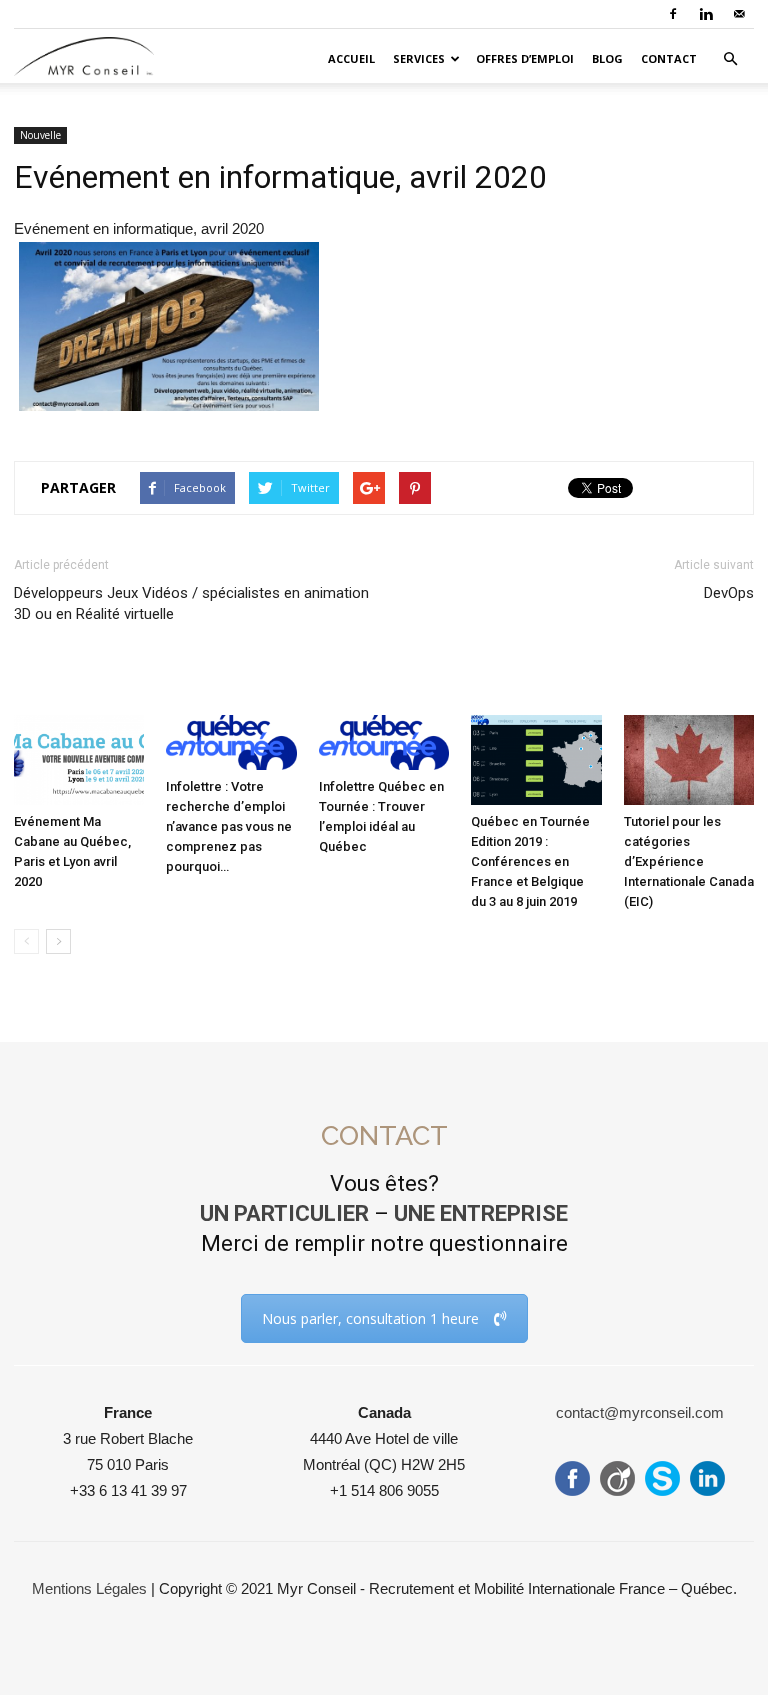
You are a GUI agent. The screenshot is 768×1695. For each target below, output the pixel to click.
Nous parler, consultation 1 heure (370, 1318)
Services (419, 58)
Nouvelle (40, 135)
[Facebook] (673, 14)
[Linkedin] (706, 14)
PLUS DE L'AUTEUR (279, 683)
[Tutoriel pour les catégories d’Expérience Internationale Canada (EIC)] (689, 760)
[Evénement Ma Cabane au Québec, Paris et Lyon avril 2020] (79, 760)
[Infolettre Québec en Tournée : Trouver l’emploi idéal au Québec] (384, 742)
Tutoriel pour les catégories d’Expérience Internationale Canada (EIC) (689, 861)
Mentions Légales (89, 1588)
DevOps (729, 593)
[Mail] (739, 14)
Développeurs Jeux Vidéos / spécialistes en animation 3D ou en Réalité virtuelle (191, 603)
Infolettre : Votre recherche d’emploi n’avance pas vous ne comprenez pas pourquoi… (229, 826)
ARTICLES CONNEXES (99, 683)
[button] (730, 59)
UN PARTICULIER (284, 1213)
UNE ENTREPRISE (481, 1213)
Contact (669, 58)
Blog (607, 58)
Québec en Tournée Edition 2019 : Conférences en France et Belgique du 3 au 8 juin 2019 (530, 861)
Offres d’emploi (525, 58)
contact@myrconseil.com (640, 1412)
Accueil (351, 58)
